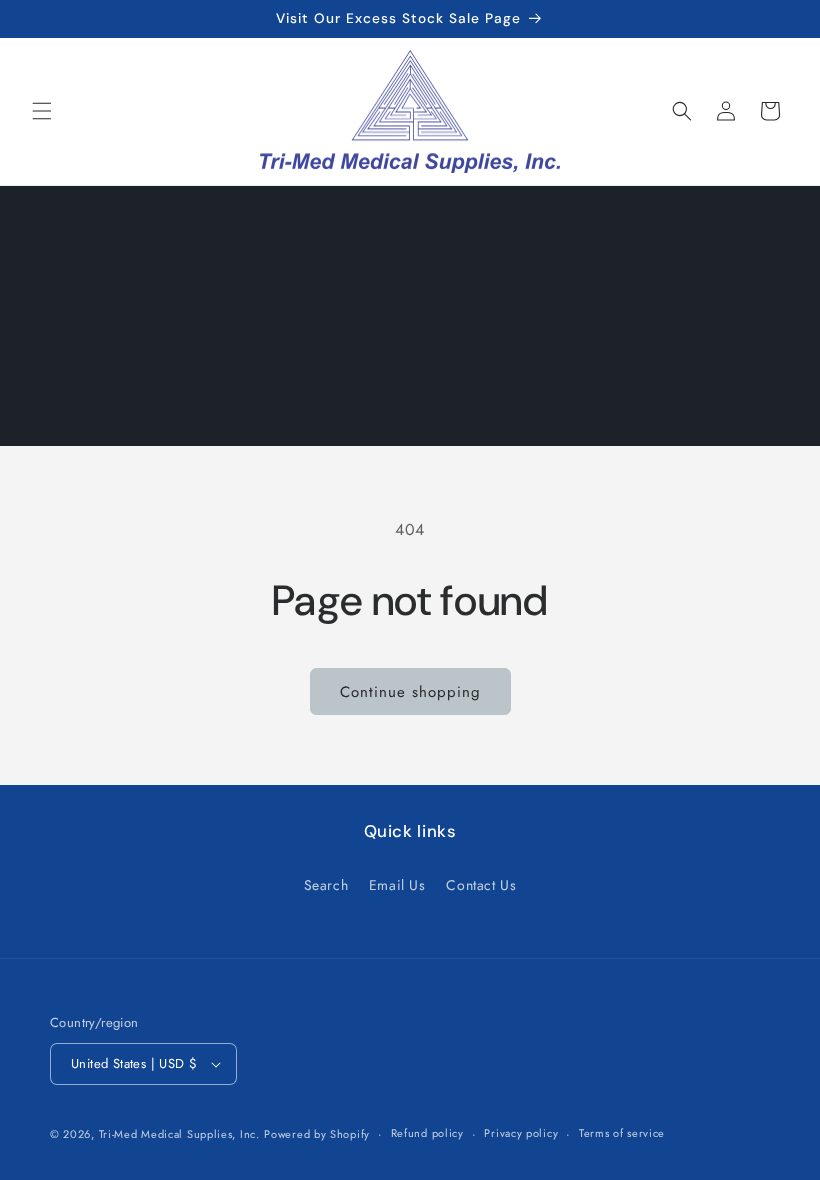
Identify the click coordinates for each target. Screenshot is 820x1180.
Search (326, 885)
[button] (42, 111)
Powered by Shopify (317, 1134)
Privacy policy (521, 1133)
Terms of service (622, 1133)
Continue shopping (410, 692)
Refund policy (427, 1133)
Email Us (397, 885)
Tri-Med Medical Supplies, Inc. (179, 1134)
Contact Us (481, 885)
